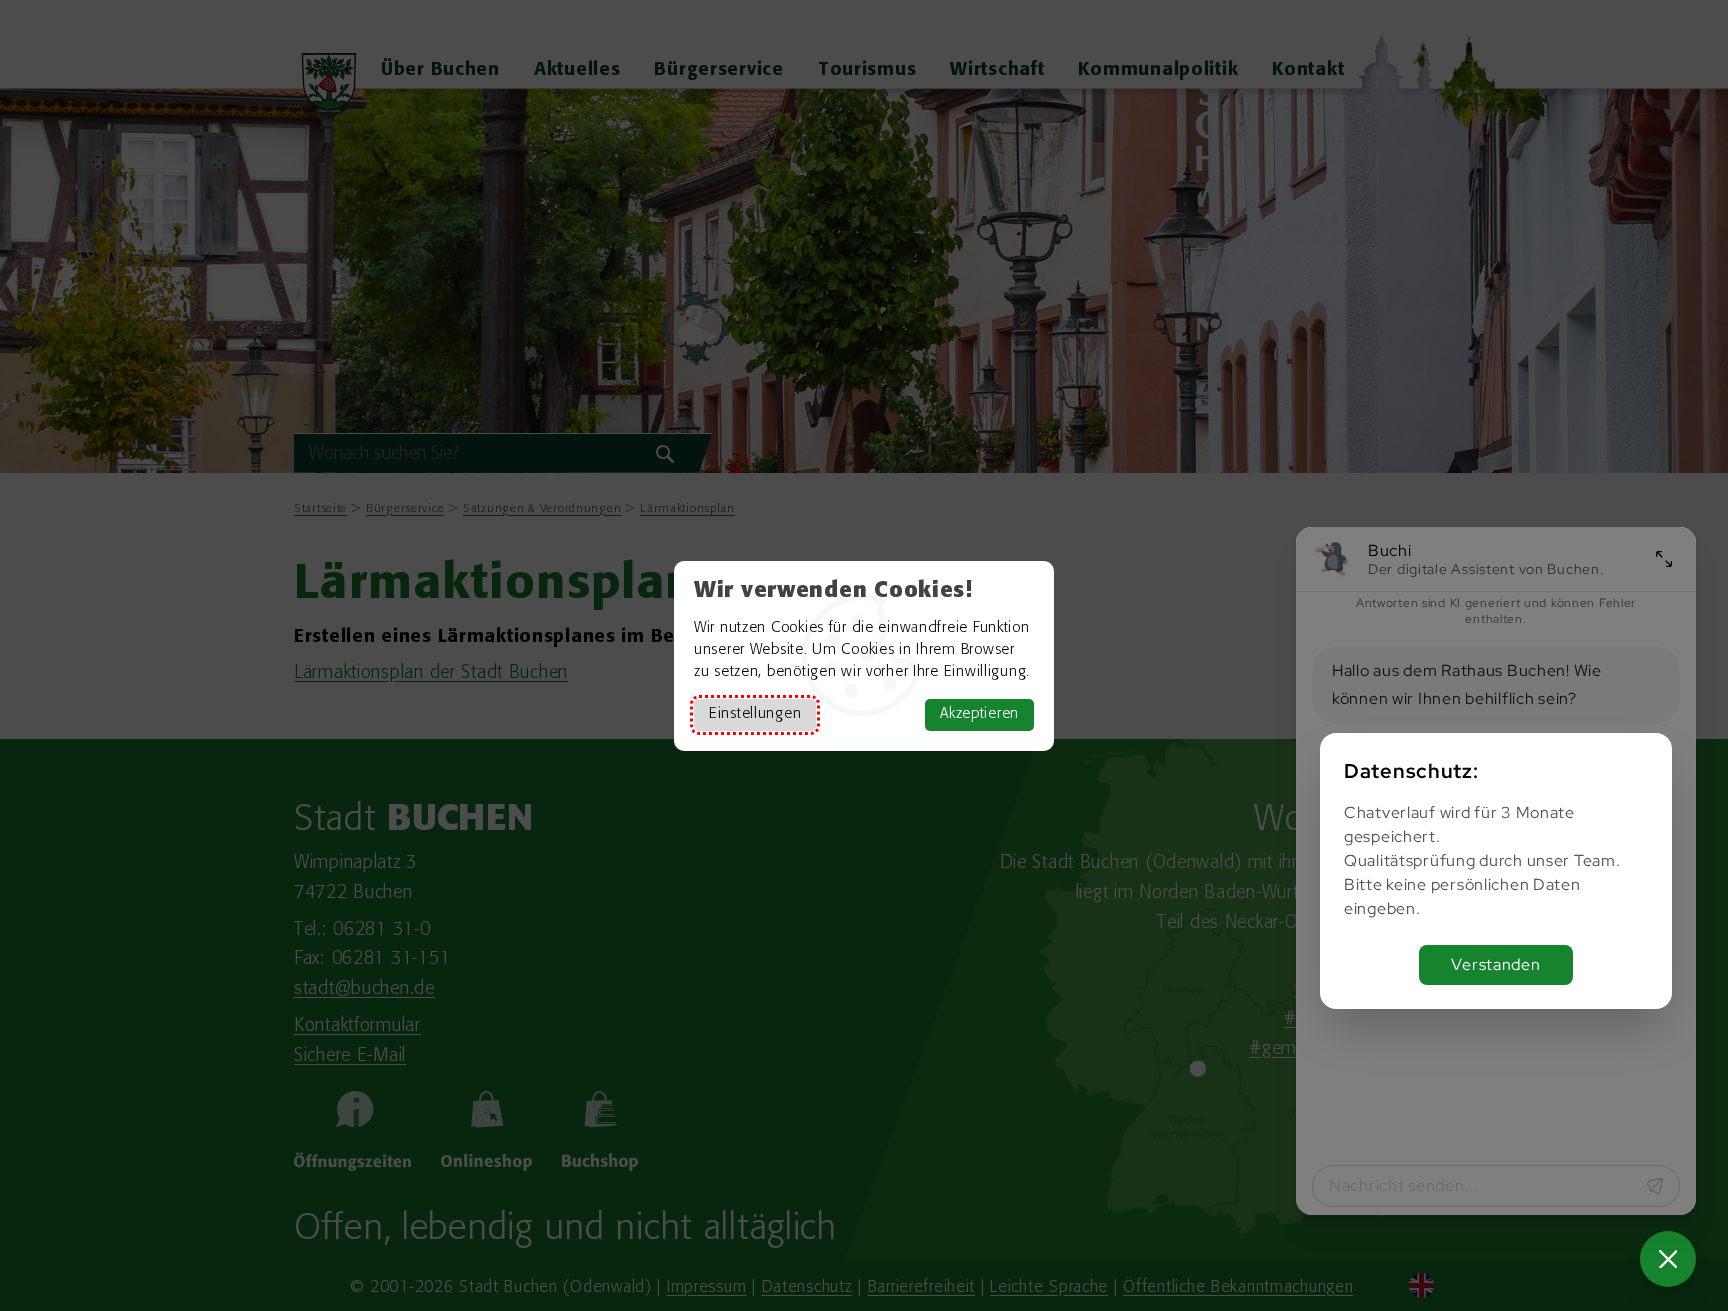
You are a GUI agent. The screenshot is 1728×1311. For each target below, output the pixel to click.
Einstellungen (755, 714)
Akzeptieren (979, 714)
